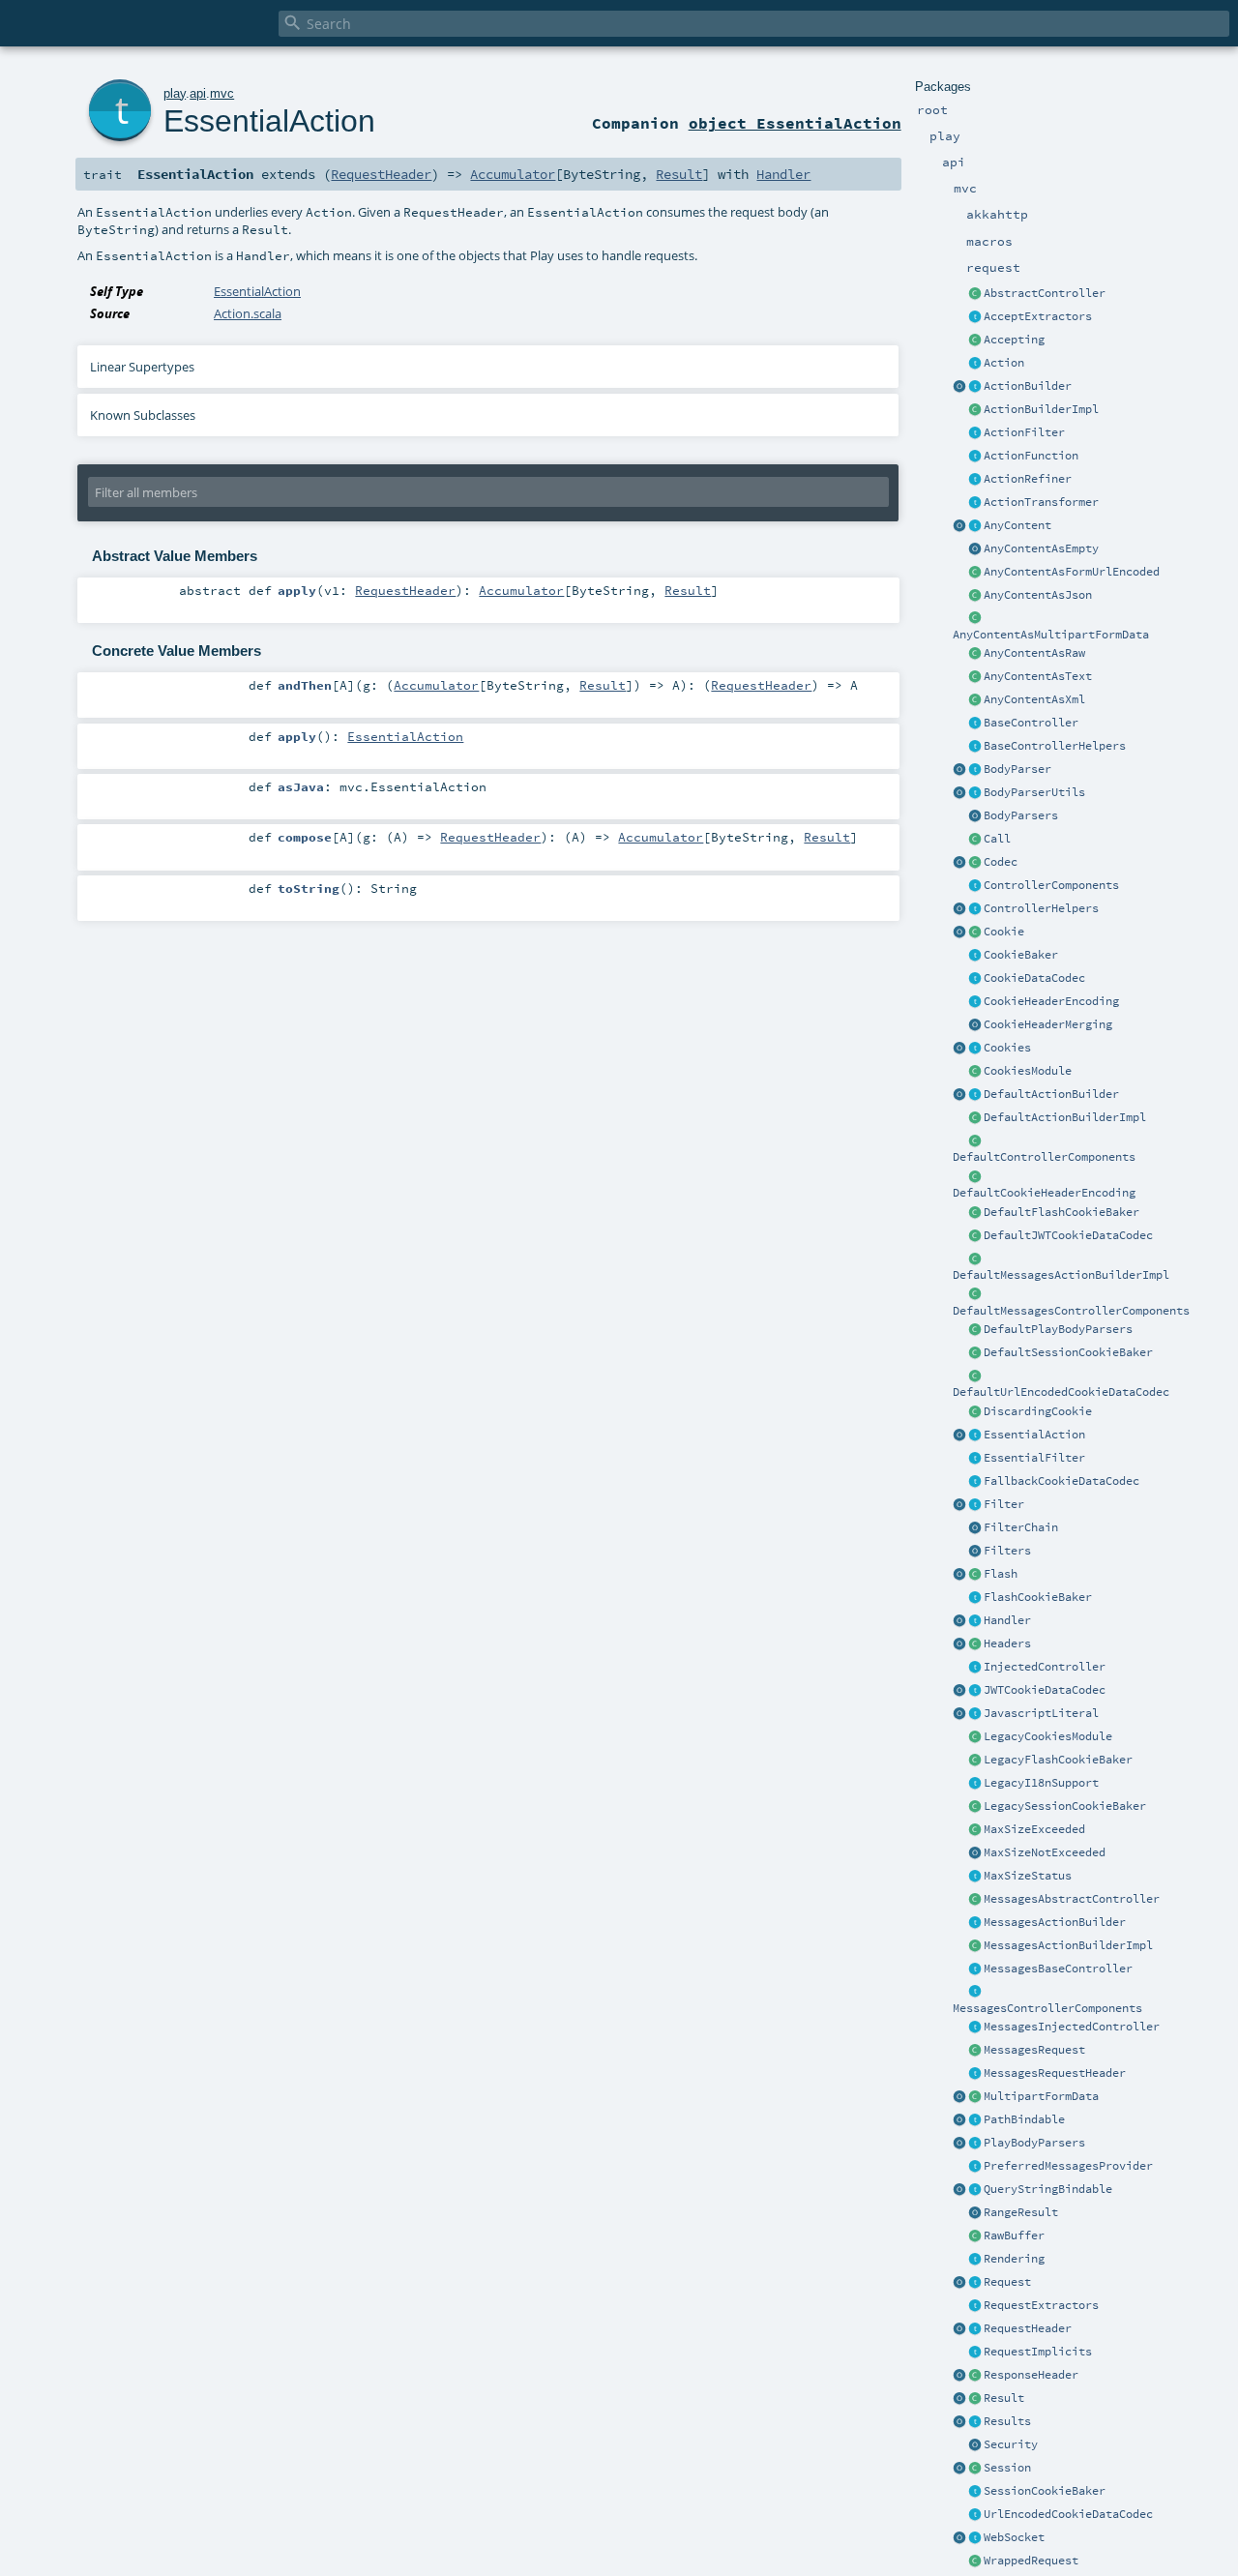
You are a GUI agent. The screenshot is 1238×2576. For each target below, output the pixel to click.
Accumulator (513, 174)
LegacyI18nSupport (1041, 1783)
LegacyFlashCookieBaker (1058, 1760)
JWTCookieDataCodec (1045, 1690)
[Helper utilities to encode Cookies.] (959, 1049)
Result (1004, 2398)
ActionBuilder (1028, 386)
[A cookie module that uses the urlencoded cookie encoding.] (975, 1737)
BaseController (1031, 723)
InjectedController (1045, 1667)
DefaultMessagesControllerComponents (1071, 1311)
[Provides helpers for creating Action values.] (975, 387)
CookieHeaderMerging (1048, 1024)
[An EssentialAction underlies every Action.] (975, 1436)
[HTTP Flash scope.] (975, 1575)
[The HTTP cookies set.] (975, 1049)
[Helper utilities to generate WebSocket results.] (959, 2538)
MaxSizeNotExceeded (1045, 1852)
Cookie (1004, 932)
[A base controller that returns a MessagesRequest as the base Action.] (975, 1969)
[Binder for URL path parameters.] (975, 2120)
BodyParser (1017, 769)
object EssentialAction (795, 123)
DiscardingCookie (1038, 1411)
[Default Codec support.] (959, 863)
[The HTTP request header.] (975, 2329)
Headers (1007, 1643)
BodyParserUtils (1034, 792)
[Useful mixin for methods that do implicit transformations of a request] (975, 2353)
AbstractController (1045, 293)
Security (1011, 2444)
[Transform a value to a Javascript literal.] (975, 1714)
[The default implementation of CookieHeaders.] (975, 1177)
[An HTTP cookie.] (975, 933)
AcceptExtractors (1038, 316)
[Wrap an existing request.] (975, 2561)
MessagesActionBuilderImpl (1068, 1945)
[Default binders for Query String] (959, 2190)
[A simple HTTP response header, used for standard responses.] (975, 2376)
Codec (1001, 862)
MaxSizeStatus (1028, 1876)
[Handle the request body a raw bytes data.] (975, 2236)
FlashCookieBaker (1038, 1597)
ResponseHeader (1031, 2375)
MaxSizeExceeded (1034, 1829)
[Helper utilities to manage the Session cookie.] (975, 2492)
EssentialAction (1034, 1435)
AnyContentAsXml (1034, 699)
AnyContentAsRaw (1034, 653)
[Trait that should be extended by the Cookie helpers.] (975, 956)
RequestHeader (1028, 2328)
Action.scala (248, 313)
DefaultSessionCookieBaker (1068, 1352)
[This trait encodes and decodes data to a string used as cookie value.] (975, 979)
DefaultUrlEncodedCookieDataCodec (1061, 1392)
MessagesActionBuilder (1055, 1922)
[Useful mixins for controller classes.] (975, 909)
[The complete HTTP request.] (975, 2283)
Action (1004, 363)
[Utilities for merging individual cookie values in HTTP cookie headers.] (975, 1025)
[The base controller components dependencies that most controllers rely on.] (975, 886)
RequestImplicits (1038, 2352)
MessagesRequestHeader (1055, 2073)
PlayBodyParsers (1034, 2143)
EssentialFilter (1034, 1458)
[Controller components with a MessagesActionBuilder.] (975, 1993)
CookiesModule (1028, 1071)
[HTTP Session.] (975, 2469)
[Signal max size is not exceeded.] (975, 1853)
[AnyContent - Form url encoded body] (975, 573)
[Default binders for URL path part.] (959, 2120)
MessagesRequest (1034, 2050)
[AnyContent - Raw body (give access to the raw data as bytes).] (975, 654)
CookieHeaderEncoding (1051, 1001)
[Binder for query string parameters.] (975, 2190)
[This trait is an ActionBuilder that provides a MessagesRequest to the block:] (975, 1923)
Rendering (1014, 2259)
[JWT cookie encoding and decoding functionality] (975, 1691)
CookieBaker (1021, 955)
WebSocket (1014, 2537)
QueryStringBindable (1048, 2189)
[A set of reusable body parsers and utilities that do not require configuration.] (975, 793)
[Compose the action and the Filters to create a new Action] (975, 1528)
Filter (1004, 1504)
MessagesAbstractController (1072, 1899)
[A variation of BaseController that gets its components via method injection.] (975, 1668)
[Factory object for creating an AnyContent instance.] (959, 526)
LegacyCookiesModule (1048, 1736)
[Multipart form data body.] (975, 2097)
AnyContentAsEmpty (1041, 548)
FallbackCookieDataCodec (1061, 1481)
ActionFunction (1031, 456)
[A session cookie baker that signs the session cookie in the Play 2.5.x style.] (975, 1807)
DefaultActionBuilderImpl (1065, 1117)
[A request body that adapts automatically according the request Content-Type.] (975, 526)
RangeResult (1021, 2212)
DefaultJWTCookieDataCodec (1068, 1235)
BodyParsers (1021, 815)
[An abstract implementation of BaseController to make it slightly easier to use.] (975, 294)
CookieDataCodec (1034, 978)
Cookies (1007, 1048)
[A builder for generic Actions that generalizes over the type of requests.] (975, 457)
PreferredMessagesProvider (1068, 2166)
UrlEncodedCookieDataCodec (1068, 2514)
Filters (1007, 1551)
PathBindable (1024, 2119)
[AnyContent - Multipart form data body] (975, 619)
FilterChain (1021, 1527)
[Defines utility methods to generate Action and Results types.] (975, 724)
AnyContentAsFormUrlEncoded (1072, 572)
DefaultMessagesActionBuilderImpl (1061, 1275)
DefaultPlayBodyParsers (1058, 1329)
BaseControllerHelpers (1055, 746)
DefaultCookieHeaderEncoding (1044, 1193)
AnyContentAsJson (1038, 595)
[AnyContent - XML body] (975, 700)
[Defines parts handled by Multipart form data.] (959, 2097)
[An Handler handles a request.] (975, 1621)
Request (1007, 2282)
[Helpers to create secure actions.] (975, 2445)
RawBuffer (1014, 2235)
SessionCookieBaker (1045, 2491)
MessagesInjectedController (1072, 2027)
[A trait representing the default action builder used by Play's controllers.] (975, 1095)
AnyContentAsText (1038, 676)
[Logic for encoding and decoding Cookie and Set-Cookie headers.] (975, 1002)
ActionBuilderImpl (1041, 409)
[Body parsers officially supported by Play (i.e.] (975, 2144)
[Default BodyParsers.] (975, 816)
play (175, 93)
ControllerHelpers (1041, 908)
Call (997, 839)
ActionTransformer (1041, 502)
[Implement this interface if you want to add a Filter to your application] (975, 1505)
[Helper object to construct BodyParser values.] (959, 770)
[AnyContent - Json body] (975, 596)
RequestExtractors (1041, 2305)
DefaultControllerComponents (1044, 1157)
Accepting (1014, 340)
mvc (222, 93)
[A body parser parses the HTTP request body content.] (975, 770)
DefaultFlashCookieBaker (1061, 1212)
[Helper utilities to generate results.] (959, 2422)
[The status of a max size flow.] (975, 1877)
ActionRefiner (1028, 479)
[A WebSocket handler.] (975, 2538)
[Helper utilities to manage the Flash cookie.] (975, 1598)
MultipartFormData (1041, 2096)
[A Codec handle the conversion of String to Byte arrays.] (975, 863)
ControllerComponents (1051, 885)
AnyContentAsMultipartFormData (1051, 635)
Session (1007, 2468)
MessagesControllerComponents (1047, 2008)
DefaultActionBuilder (1051, 1094)
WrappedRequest (1031, 2561)
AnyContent (1017, 525)
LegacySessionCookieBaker (1065, 1806)
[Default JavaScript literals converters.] (959, 1714)
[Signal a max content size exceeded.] (975, 1830)
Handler (1007, 1620)
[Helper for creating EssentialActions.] (959, 1436)
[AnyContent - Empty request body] (975, 549)
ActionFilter (1024, 432)
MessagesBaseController (1058, 1969)
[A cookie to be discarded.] (975, 1412)
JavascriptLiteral (1041, 1713)
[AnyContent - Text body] (975, 677)
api (198, 93)
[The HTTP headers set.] (975, 1644)
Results (1007, 2421)
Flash (1001, 1574)
